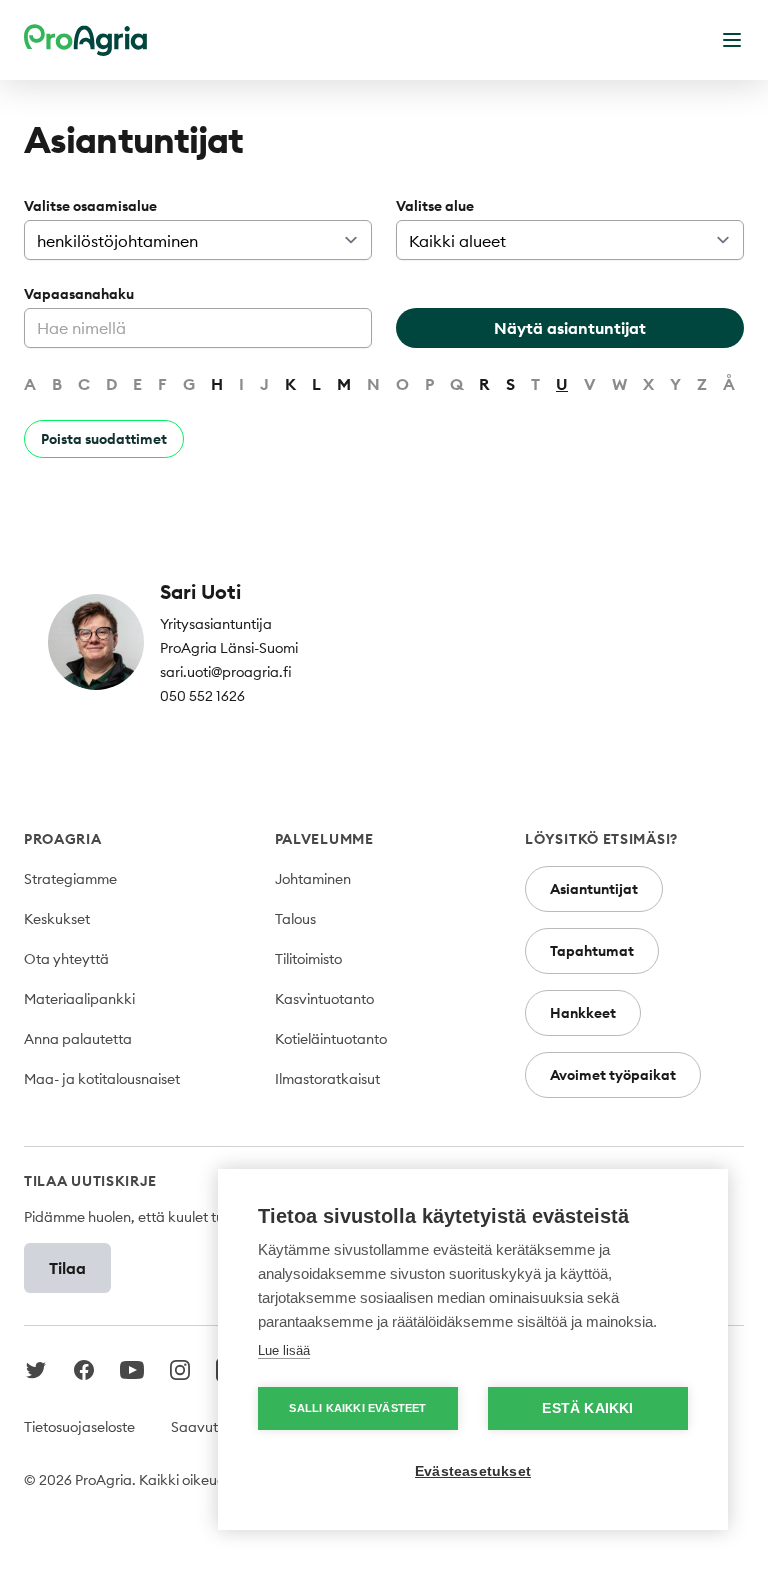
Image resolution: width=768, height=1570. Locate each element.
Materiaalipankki (79, 999)
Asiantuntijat (594, 889)
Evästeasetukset (473, 1471)
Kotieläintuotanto (331, 1039)
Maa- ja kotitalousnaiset (102, 1079)
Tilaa (67, 1268)
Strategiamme (70, 879)
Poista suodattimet (104, 439)
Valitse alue (435, 206)
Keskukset (57, 919)
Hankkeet (583, 1013)
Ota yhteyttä (66, 959)
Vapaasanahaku (79, 294)
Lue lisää (284, 1350)
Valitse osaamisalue (90, 206)
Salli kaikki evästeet (357, 1408)
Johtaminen (313, 879)
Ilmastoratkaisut (327, 1079)
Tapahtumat (592, 951)
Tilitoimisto (308, 959)
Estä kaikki (587, 1408)
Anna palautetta (78, 1039)
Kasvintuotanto (324, 999)
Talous (295, 919)
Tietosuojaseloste (79, 1427)
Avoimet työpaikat (613, 1075)
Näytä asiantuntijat (570, 328)
